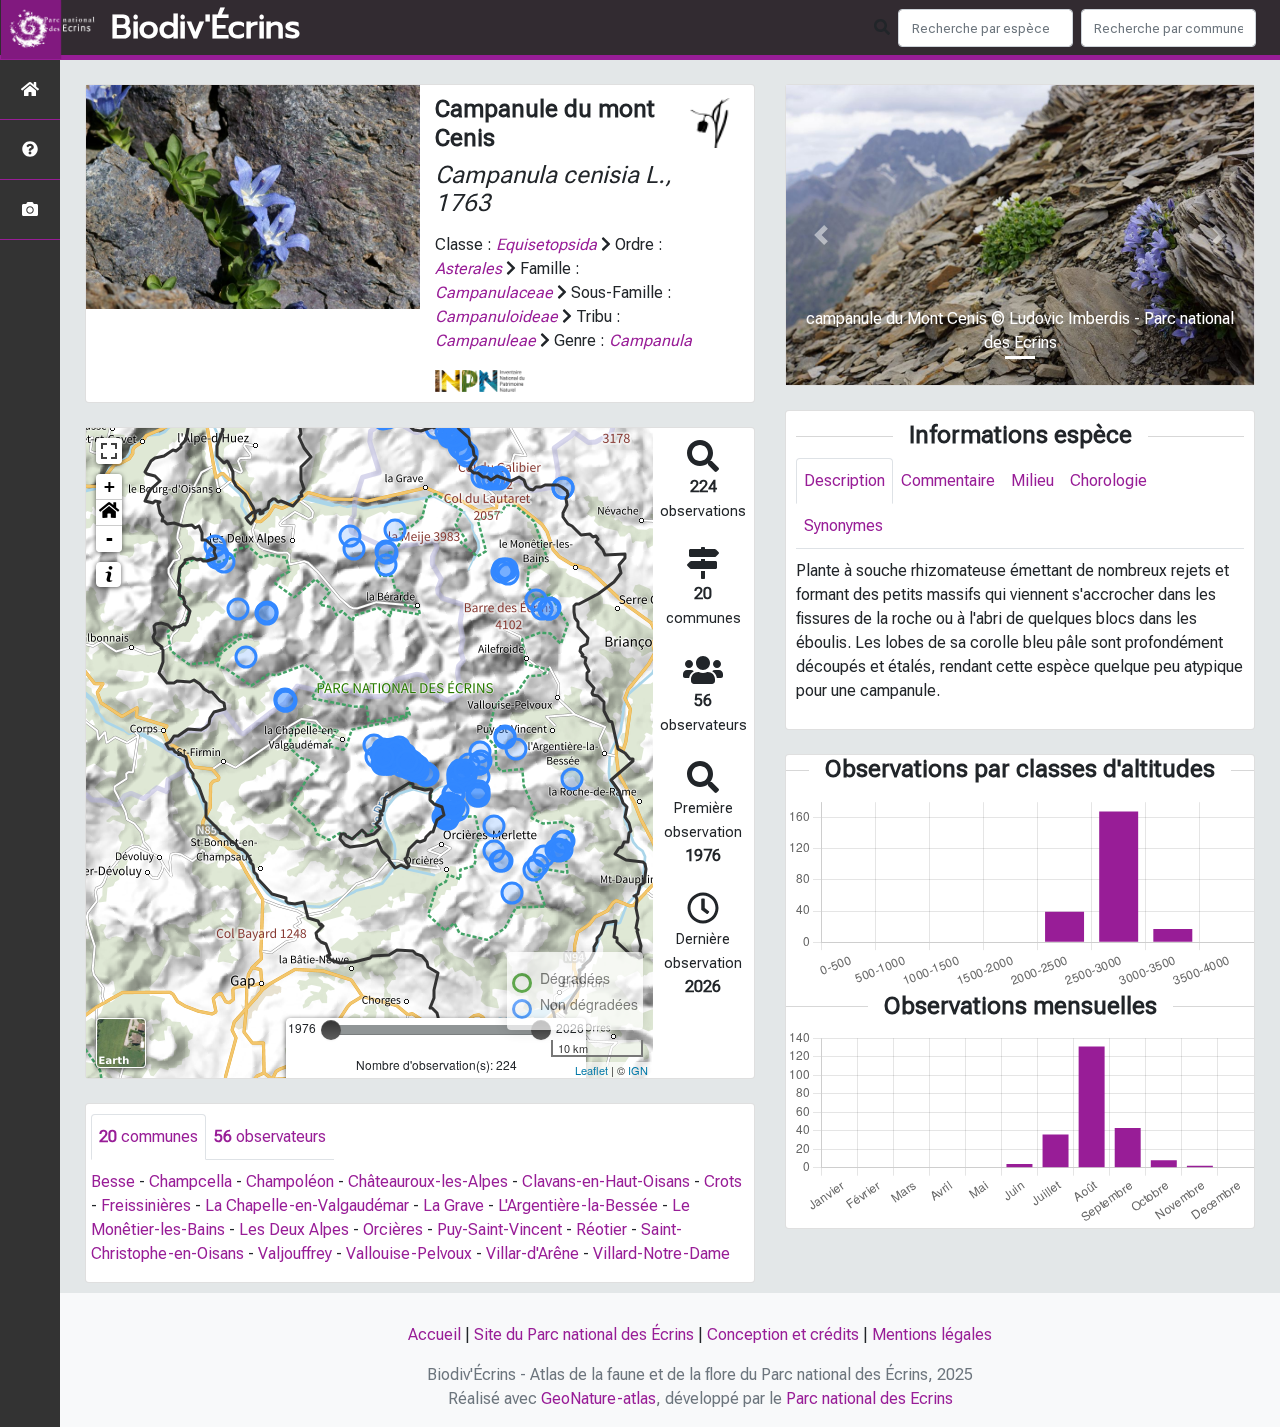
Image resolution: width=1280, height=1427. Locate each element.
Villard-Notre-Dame (661, 1253)
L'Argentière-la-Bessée (578, 1205)
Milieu (1032, 480)
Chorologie (1108, 480)
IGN (638, 1070)
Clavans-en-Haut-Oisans (606, 1181)
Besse (113, 1181)
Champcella (190, 1181)
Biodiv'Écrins (205, 28)
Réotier (601, 1229)
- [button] (109, 538)
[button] (109, 513)
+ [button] (109, 486)
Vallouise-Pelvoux (409, 1253)
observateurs (270, 1136)
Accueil (434, 1334)
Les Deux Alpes (294, 1229)
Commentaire (948, 480)
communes (148, 1136)
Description (844, 480)
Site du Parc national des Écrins (584, 1334)
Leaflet (591, 1070)
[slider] (331, 1030)
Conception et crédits (783, 1334)
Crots (723, 1181)
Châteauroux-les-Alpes (428, 1181)
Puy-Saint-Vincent (499, 1229)
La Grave (453, 1205)
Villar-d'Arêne (532, 1253)
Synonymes (843, 525)
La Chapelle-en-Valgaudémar (307, 1205)
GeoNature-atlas (598, 1398)
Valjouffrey (295, 1253)
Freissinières (146, 1205)
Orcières (393, 1229)
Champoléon (290, 1181)
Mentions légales (932, 1334)
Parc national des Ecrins (869, 1398)
